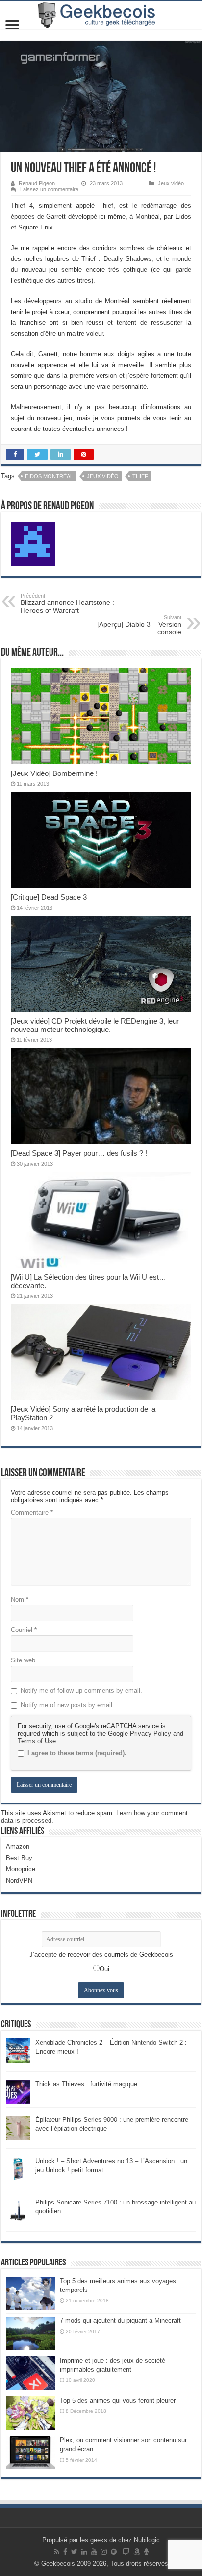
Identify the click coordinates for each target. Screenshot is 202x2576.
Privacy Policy (151, 1733)
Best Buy (19, 1858)
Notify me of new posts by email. (67, 1705)
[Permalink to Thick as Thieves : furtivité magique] (18, 2091)
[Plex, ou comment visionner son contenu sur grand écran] (30, 2453)
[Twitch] (126, 2552)
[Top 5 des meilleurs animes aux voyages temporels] (30, 2293)
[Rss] (57, 2552)
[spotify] (114, 2552)
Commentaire (32, 1512)
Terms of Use (37, 1741)
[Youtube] (94, 2552)
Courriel (24, 1630)
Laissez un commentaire (49, 189)
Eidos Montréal (49, 476)
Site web (23, 1660)
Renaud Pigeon (37, 183)
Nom (20, 1599)
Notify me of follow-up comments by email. (81, 1691)
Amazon (18, 1846)
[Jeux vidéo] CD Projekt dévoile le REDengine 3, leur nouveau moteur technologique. (95, 1025)
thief (140, 476)
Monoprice (21, 1869)
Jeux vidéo (171, 183)
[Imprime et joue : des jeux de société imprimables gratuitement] (30, 2373)
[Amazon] (137, 2552)
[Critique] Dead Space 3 (49, 897)
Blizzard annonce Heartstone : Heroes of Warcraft (67, 603)
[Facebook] (65, 2552)
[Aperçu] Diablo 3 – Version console (139, 625)
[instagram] (104, 2552)
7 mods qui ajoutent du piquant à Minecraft (120, 2321)
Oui (104, 1969)
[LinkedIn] (84, 2552)
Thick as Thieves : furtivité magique (86, 2084)
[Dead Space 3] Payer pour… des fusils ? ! (79, 1153)
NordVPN (19, 1880)
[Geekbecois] (101, 15)
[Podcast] (146, 2552)
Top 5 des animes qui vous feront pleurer (118, 2400)
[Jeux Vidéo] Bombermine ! (54, 773)
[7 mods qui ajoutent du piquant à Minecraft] (30, 2333)
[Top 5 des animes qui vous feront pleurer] (30, 2413)
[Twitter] (74, 2552)
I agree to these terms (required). (77, 1753)
